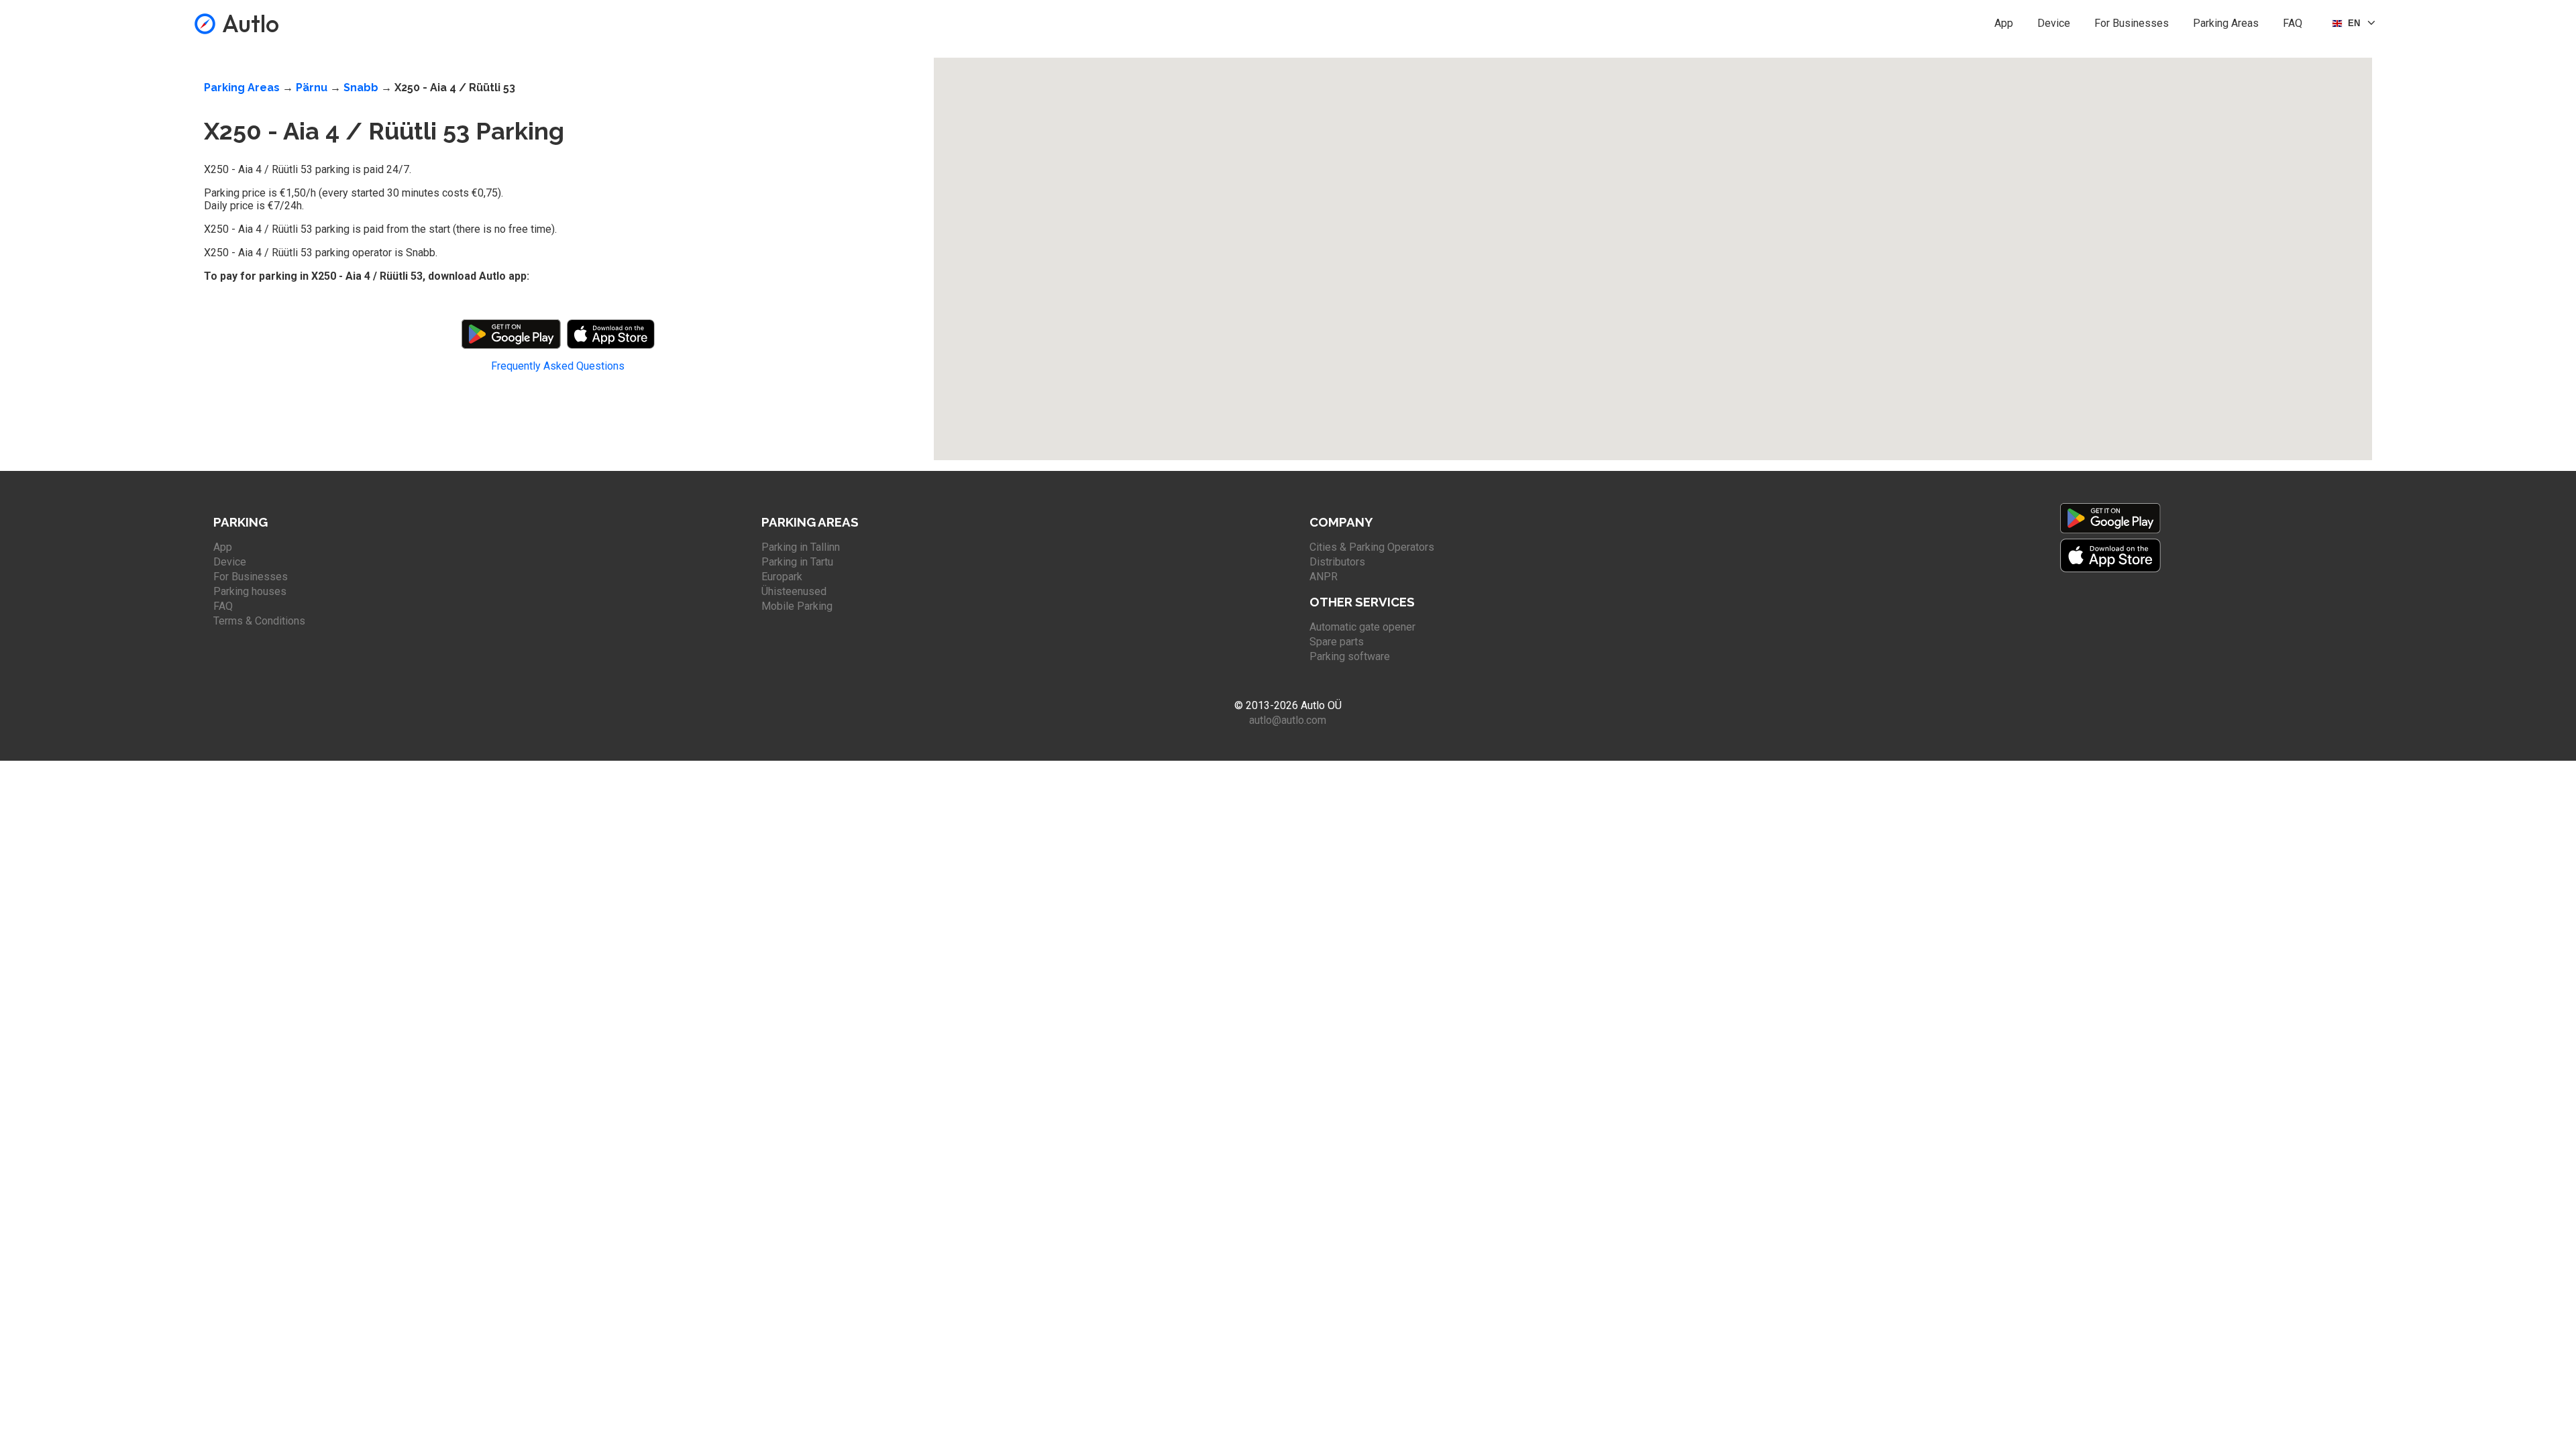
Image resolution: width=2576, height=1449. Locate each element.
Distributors (1337, 562)
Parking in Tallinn (801, 547)
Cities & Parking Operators (1372, 547)
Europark (782, 577)
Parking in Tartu (797, 562)
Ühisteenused (794, 591)
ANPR (1324, 577)
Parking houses (250, 591)
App (2004, 23)
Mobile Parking (797, 606)
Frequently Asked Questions (558, 366)
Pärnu (312, 88)
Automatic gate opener (1362, 627)
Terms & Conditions (259, 621)
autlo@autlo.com (1288, 720)
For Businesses (2132, 23)
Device (2054, 23)
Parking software (1350, 656)
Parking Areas (2226, 23)
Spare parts (1337, 642)
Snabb (361, 88)
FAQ (2293, 23)
